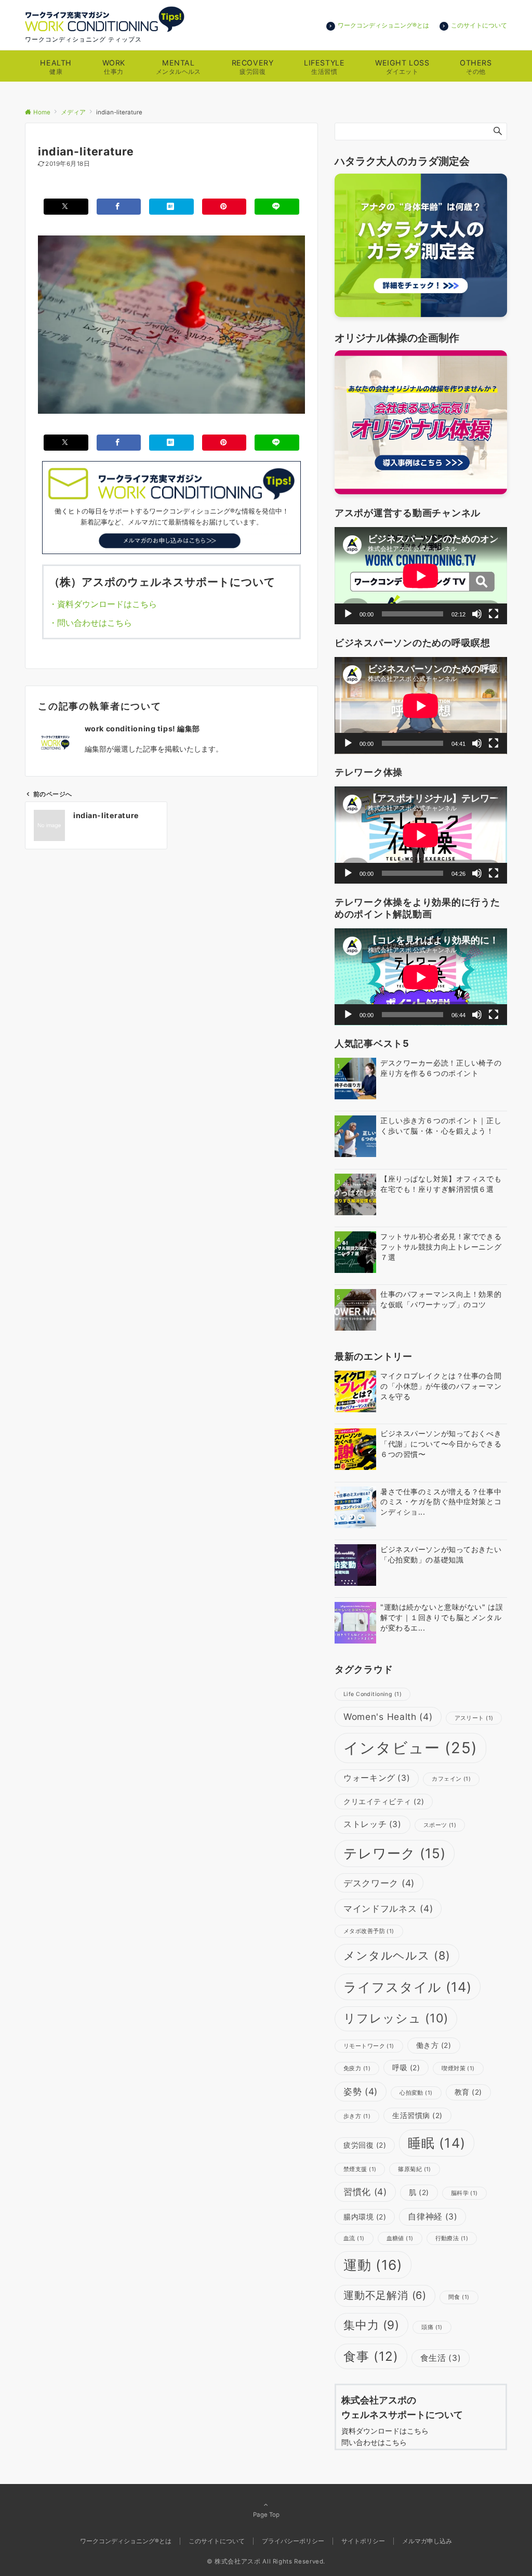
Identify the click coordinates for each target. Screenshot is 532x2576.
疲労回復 (365, 2145)
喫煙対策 (458, 2068)
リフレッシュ (396, 2018)
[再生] (348, 614)
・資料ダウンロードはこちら (103, 604)
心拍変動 (416, 2093)
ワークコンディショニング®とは (383, 25)
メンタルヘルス (397, 1955)
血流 (354, 2238)
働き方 (434, 2045)
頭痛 (432, 2327)
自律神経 (433, 2217)
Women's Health (388, 1717)
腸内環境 (365, 2217)
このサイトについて (479, 25)
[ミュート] (477, 614)
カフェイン (451, 1779)
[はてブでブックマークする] (171, 207)
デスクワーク (379, 1883)
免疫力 (357, 2068)
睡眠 (436, 2143)
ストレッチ (373, 1824)
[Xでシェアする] (66, 207)
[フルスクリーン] (494, 614)
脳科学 (464, 2193)
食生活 (441, 2358)
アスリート (474, 1718)
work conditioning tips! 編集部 (142, 728)
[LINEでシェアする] (277, 207)
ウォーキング (377, 1778)
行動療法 (452, 2238)
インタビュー (410, 1748)
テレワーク (395, 1853)
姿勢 (361, 2091)
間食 (459, 2297)
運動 (373, 2265)
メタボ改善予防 (369, 1931)
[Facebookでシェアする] (119, 207)
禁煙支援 (360, 2169)
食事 (371, 2356)
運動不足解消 (385, 2295)
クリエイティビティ (384, 1802)
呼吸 (406, 2068)
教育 (468, 2092)
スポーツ (440, 1825)
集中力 (371, 2325)
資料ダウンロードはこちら (385, 2431)
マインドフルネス (388, 1908)
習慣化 (365, 2192)
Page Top (266, 2515)
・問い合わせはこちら (95, 623)
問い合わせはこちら (378, 2442)
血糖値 (400, 2238)
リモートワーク (369, 2046)
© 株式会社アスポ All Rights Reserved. (266, 2561)
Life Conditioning (373, 1694)
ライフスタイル (408, 1987)
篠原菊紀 (414, 2169)
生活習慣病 (417, 2115)
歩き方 (357, 2116)
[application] (421, 576)
